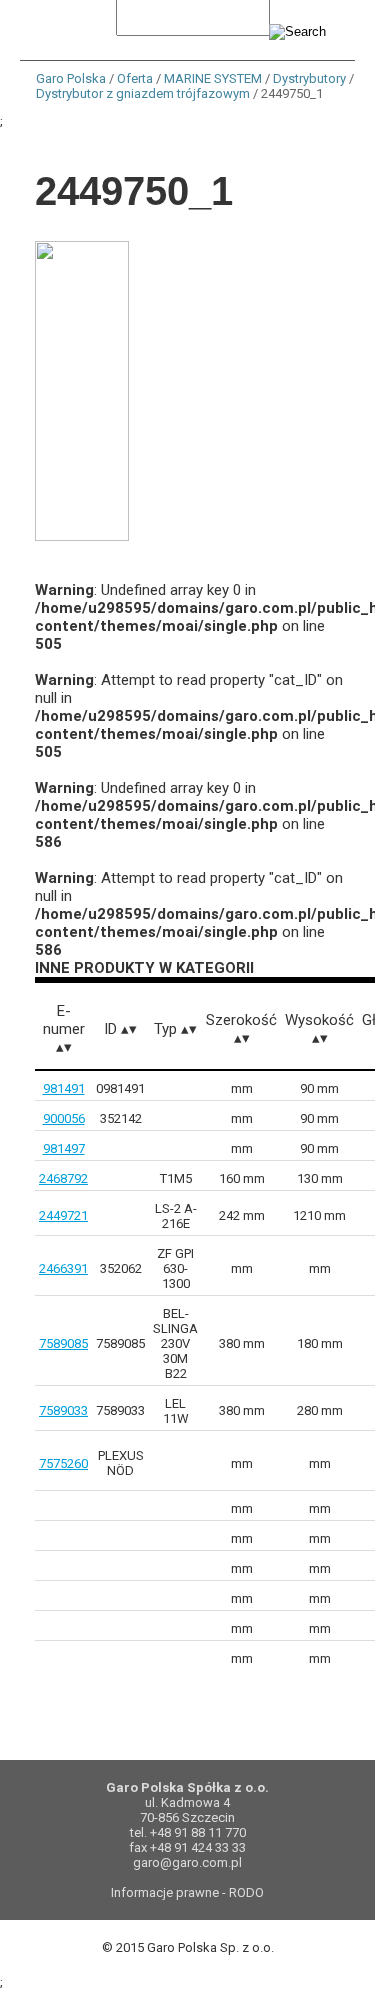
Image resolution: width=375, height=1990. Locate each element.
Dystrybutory (309, 78)
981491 (64, 1088)
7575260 (63, 1463)
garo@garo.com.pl (187, 1862)
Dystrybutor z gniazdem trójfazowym (143, 93)
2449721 (63, 1215)
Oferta (135, 78)
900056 (64, 1118)
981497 (64, 1148)
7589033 (63, 1410)
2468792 (63, 1178)
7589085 (63, 1343)
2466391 (63, 1268)
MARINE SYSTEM (213, 78)
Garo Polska (71, 78)
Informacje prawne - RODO (187, 1892)
